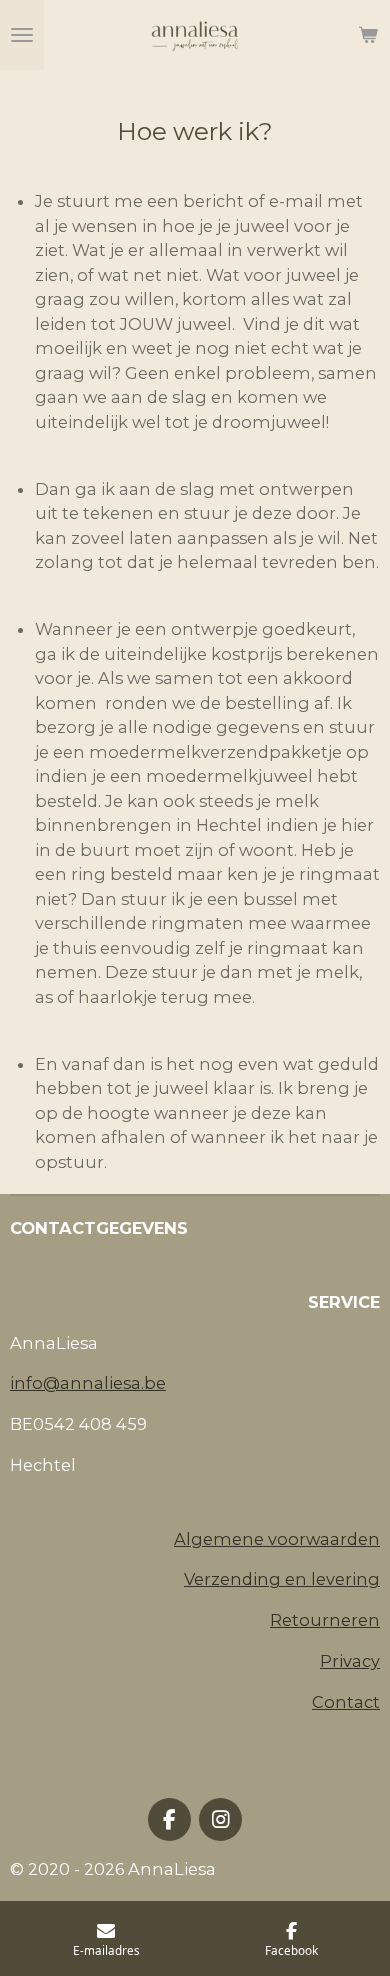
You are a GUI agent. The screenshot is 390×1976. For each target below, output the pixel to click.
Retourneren (325, 1620)
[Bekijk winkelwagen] (368, 35)
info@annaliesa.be (88, 1383)
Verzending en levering (282, 1579)
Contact (346, 1702)
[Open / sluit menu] (22, 35)
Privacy (350, 1661)
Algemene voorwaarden (277, 1539)
